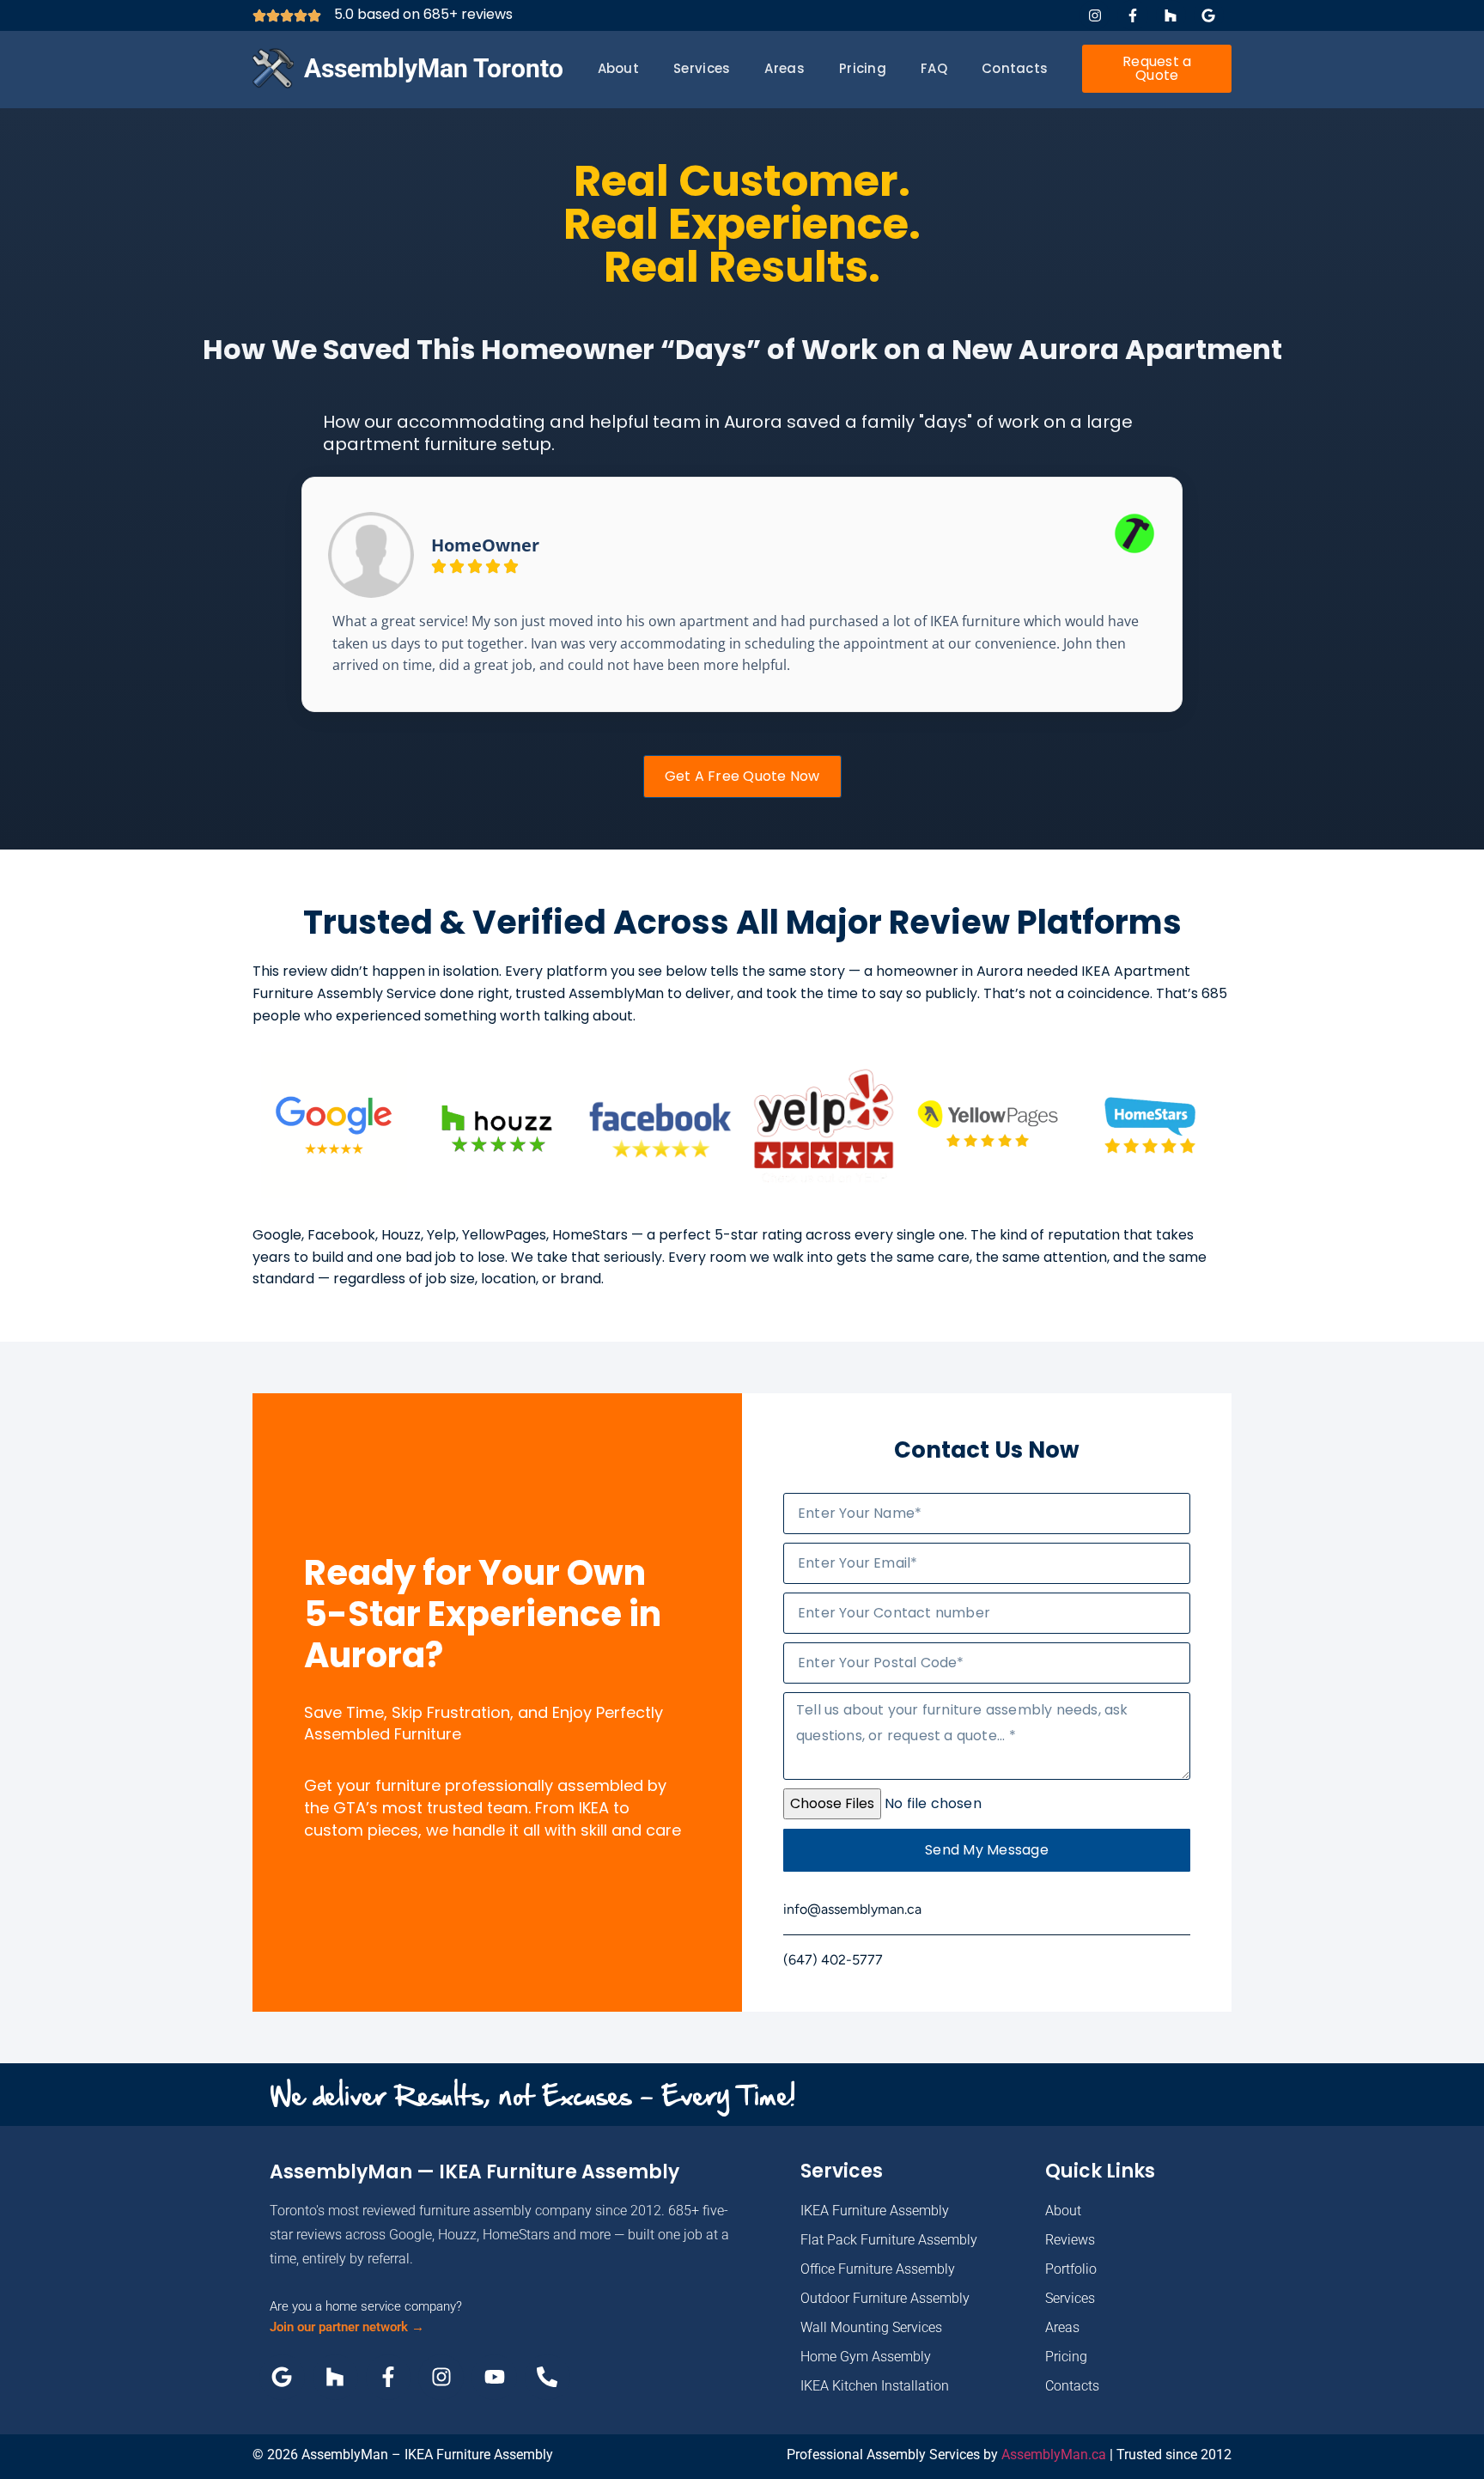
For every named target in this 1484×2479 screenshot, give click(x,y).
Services (702, 68)
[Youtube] (494, 2377)
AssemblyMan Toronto (434, 68)
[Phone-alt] (547, 2377)
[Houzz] (1171, 15)
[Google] (1209, 15)
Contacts (1015, 68)
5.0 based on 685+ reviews (423, 14)
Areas (785, 68)
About (619, 68)
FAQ (934, 68)
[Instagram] (1095, 15)
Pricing (863, 68)
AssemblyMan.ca (1054, 2455)
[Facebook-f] (1132, 15)
